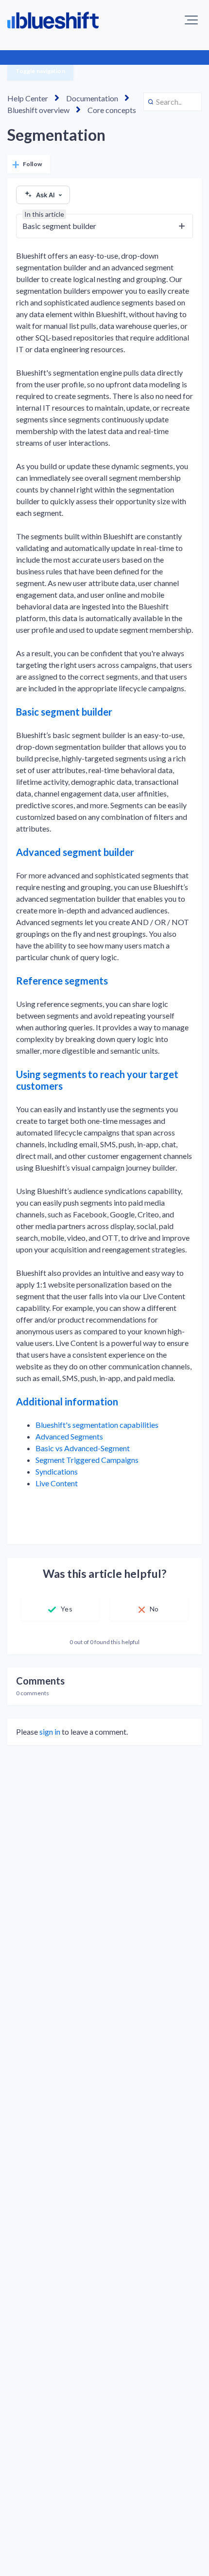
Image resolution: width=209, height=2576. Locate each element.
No (154, 1609)
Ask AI (45, 195)
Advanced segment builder (75, 852)
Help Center (28, 98)
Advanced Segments (69, 1436)
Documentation (92, 98)
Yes (66, 1609)
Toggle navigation (40, 71)
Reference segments (62, 981)
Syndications (57, 1471)
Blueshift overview (38, 110)
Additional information (67, 1402)
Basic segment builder (64, 712)
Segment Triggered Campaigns (87, 1460)
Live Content (57, 1483)
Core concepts (112, 110)
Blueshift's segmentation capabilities (97, 1425)
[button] (191, 20)
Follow (32, 164)
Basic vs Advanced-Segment (83, 1448)
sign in (50, 1732)
